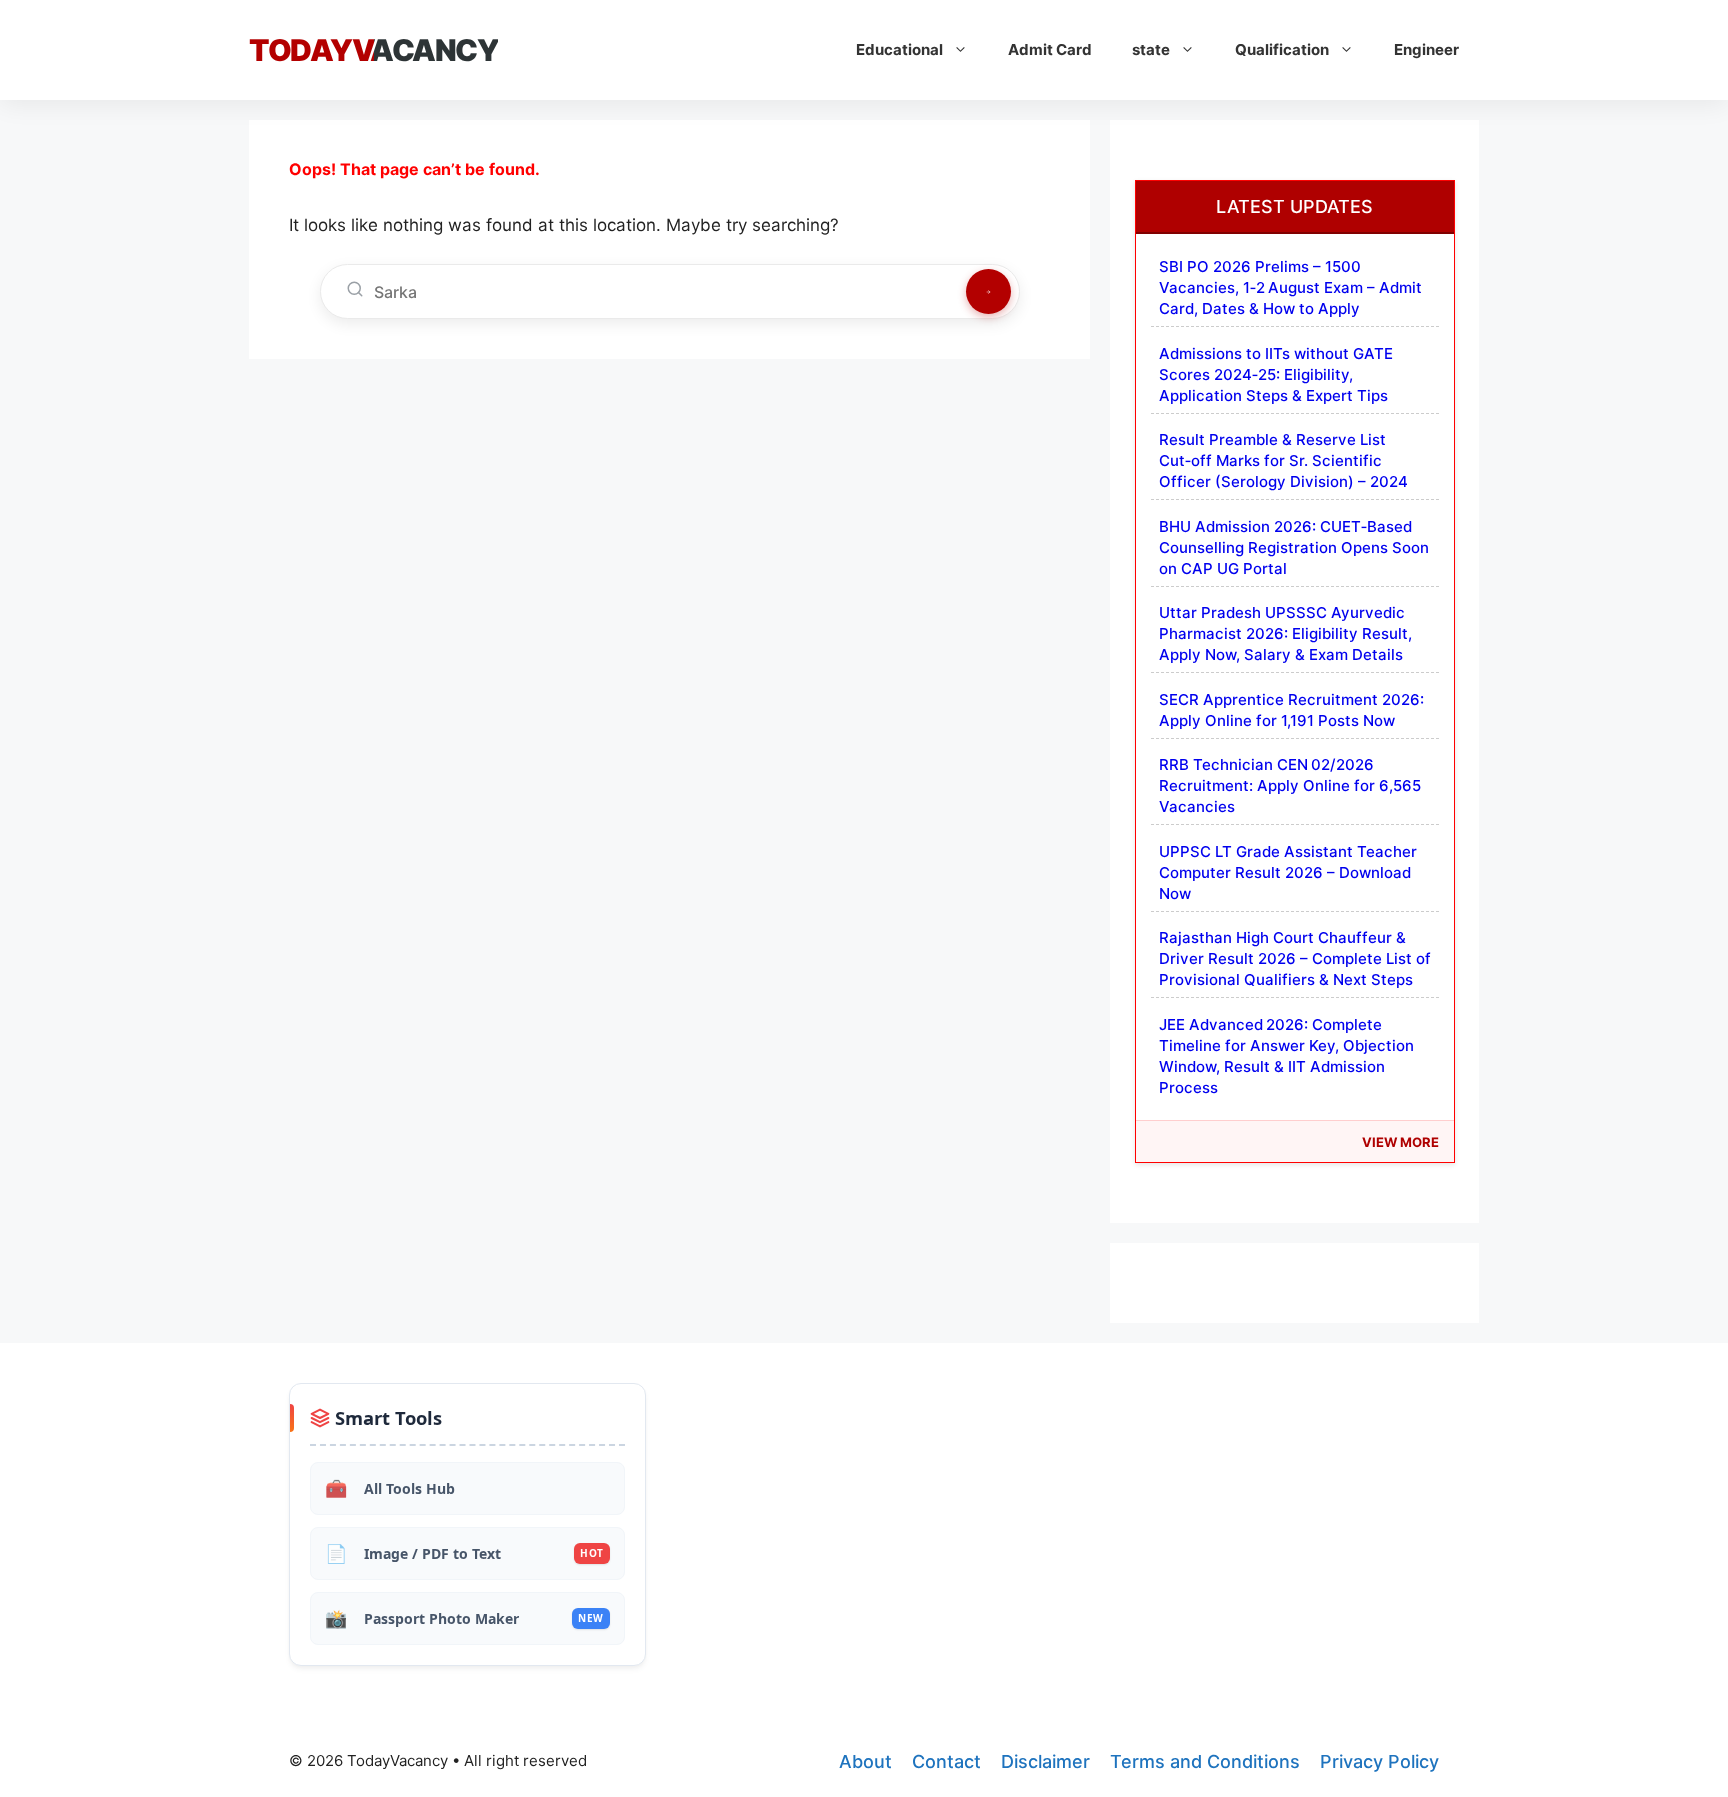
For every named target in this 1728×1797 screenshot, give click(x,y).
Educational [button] (899, 49)
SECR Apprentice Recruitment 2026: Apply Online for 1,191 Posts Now (1291, 710)
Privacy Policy (1379, 1761)
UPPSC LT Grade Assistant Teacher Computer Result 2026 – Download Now (1288, 872)
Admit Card (1050, 49)
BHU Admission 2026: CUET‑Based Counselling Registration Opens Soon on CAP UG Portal (1294, 547)
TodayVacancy (373, 50)
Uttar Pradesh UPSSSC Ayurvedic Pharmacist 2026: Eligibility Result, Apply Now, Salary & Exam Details (1285, 633)
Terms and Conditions (1205, 1761)
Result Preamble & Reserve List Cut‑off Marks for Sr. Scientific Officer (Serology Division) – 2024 (1283, 460)
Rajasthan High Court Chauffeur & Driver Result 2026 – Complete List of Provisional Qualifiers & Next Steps (1295, 958)
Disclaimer (1045, 1761)
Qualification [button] (1282, 49)
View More (1400, 1142)
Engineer (1426, 49)
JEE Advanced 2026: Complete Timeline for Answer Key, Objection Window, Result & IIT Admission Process (1286, 1056)
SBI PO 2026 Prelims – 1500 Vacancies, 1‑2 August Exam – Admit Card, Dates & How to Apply (1290, 287)
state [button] (1151, 49)
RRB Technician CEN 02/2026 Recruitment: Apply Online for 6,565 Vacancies (1290, 785)
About (865, 1761)
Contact (946, 1761)
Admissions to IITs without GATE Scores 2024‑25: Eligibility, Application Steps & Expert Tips (1276, 374)
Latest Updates (1294, 206)
